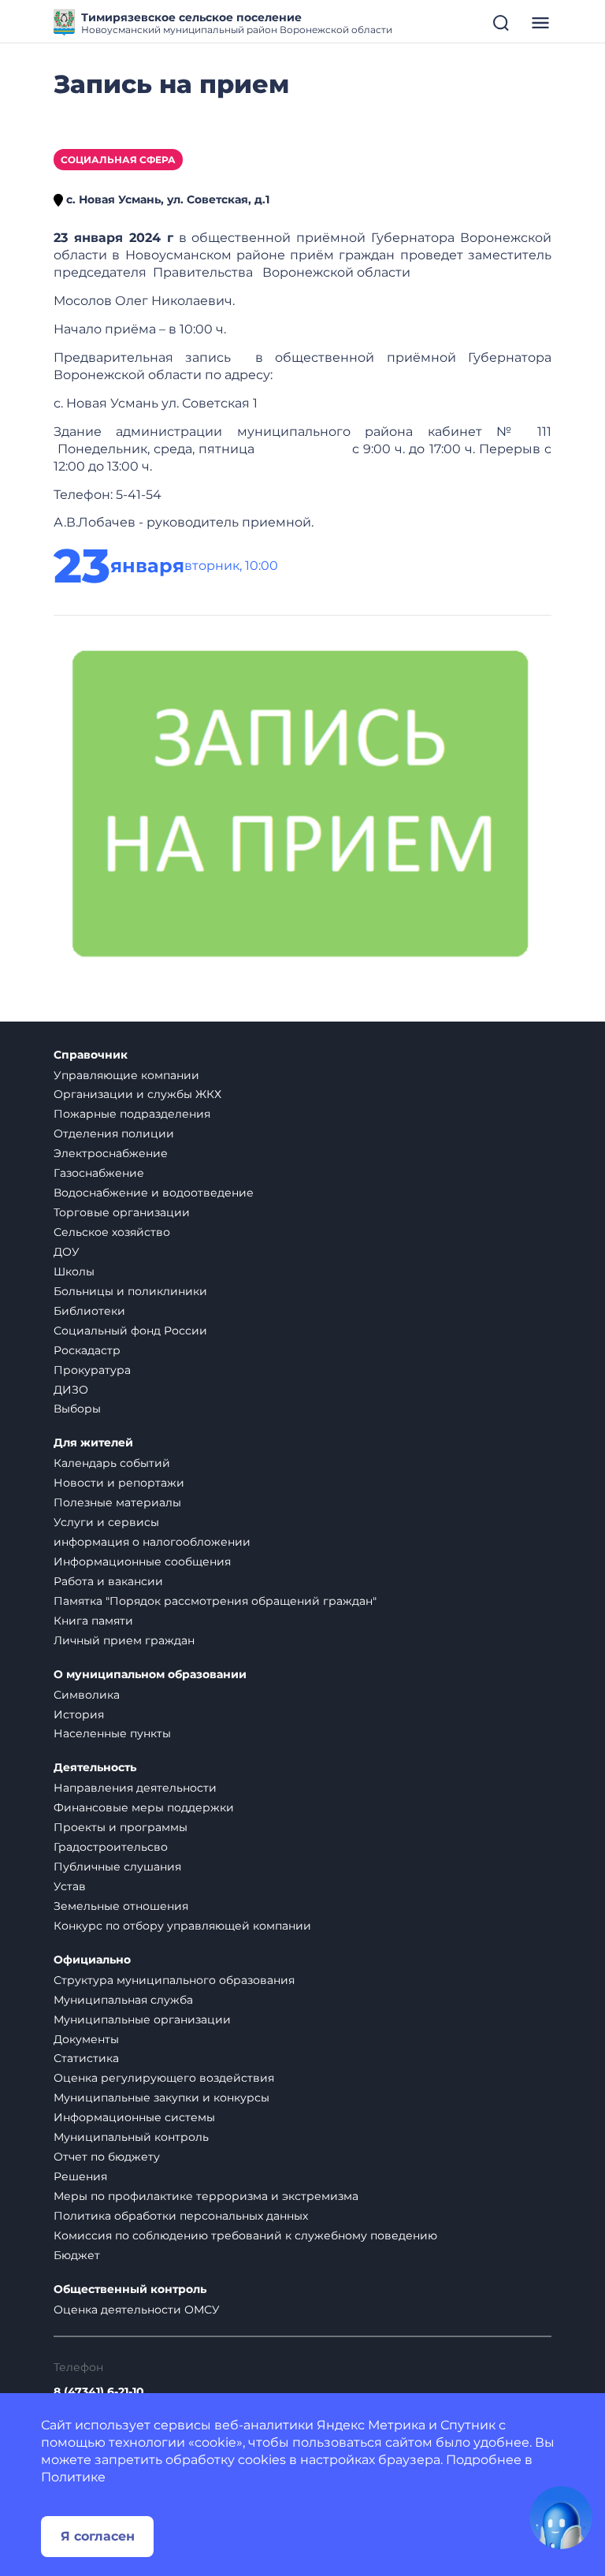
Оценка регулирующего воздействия (164, 2078)
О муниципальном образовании (150, 1675)
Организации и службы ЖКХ (137, 1094)
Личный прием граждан (124, 1640)
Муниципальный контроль (131, 2137)
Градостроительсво (111, 1847)
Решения (80, 2176)
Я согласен (98, 2536)
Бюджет (77, 2255)
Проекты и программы (121, 1827)
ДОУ (67, 1252)
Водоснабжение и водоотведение (154, 1193)
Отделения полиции (114, 1134)
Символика (87, 1695)
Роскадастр (87, 1350)
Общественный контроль (130, 2289)
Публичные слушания (117, 1867)
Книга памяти (93, 1621)
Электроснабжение (111, 1153)
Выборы (77, 1409)
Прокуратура (92, 1370)
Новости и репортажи (119, 1483)
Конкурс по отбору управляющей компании (182, 1926)
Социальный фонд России (130, 1331)
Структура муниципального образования (174, 1980)
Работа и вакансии (108, 1581)
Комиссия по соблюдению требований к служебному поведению (245, 2235)
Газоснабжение (99, 1173)
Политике (73, 2477)
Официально (92, 1960)
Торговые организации (122, 1212)
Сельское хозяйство (112, 1232)
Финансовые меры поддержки (144, 1807)
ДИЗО (71, 1390)
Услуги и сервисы (106, 1522)
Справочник (91, 1055)
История (79, 1714)
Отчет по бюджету (107, 2157)
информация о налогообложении (152, 1542)
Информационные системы (134, 2117)
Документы (86, 2039)
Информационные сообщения (142, 1562)
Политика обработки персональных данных (181, 2216)
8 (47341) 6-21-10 (99, 2392)
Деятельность (95, 1768)
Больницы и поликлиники (130, 1291)
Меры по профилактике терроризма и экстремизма (206, 2196)
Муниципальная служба (123, 2000)
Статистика (86, 2058)
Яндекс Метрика (371, 2425)
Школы (74, 1271)
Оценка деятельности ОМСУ (137, 2310)
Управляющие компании (126, 1075)
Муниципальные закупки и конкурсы (161, 2098)
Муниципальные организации (142, 2019)
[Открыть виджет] (561, 2518)
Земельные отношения (121, 1906)
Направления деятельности (135, 1788)
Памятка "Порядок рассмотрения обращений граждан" (215, 1601)
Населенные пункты (112, 1733)
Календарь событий (112, 1463)
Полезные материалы (117, 1502)
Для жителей (93, 1443)
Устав (70, 1886)
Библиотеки (89, 1311)
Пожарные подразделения (132, 1114)
